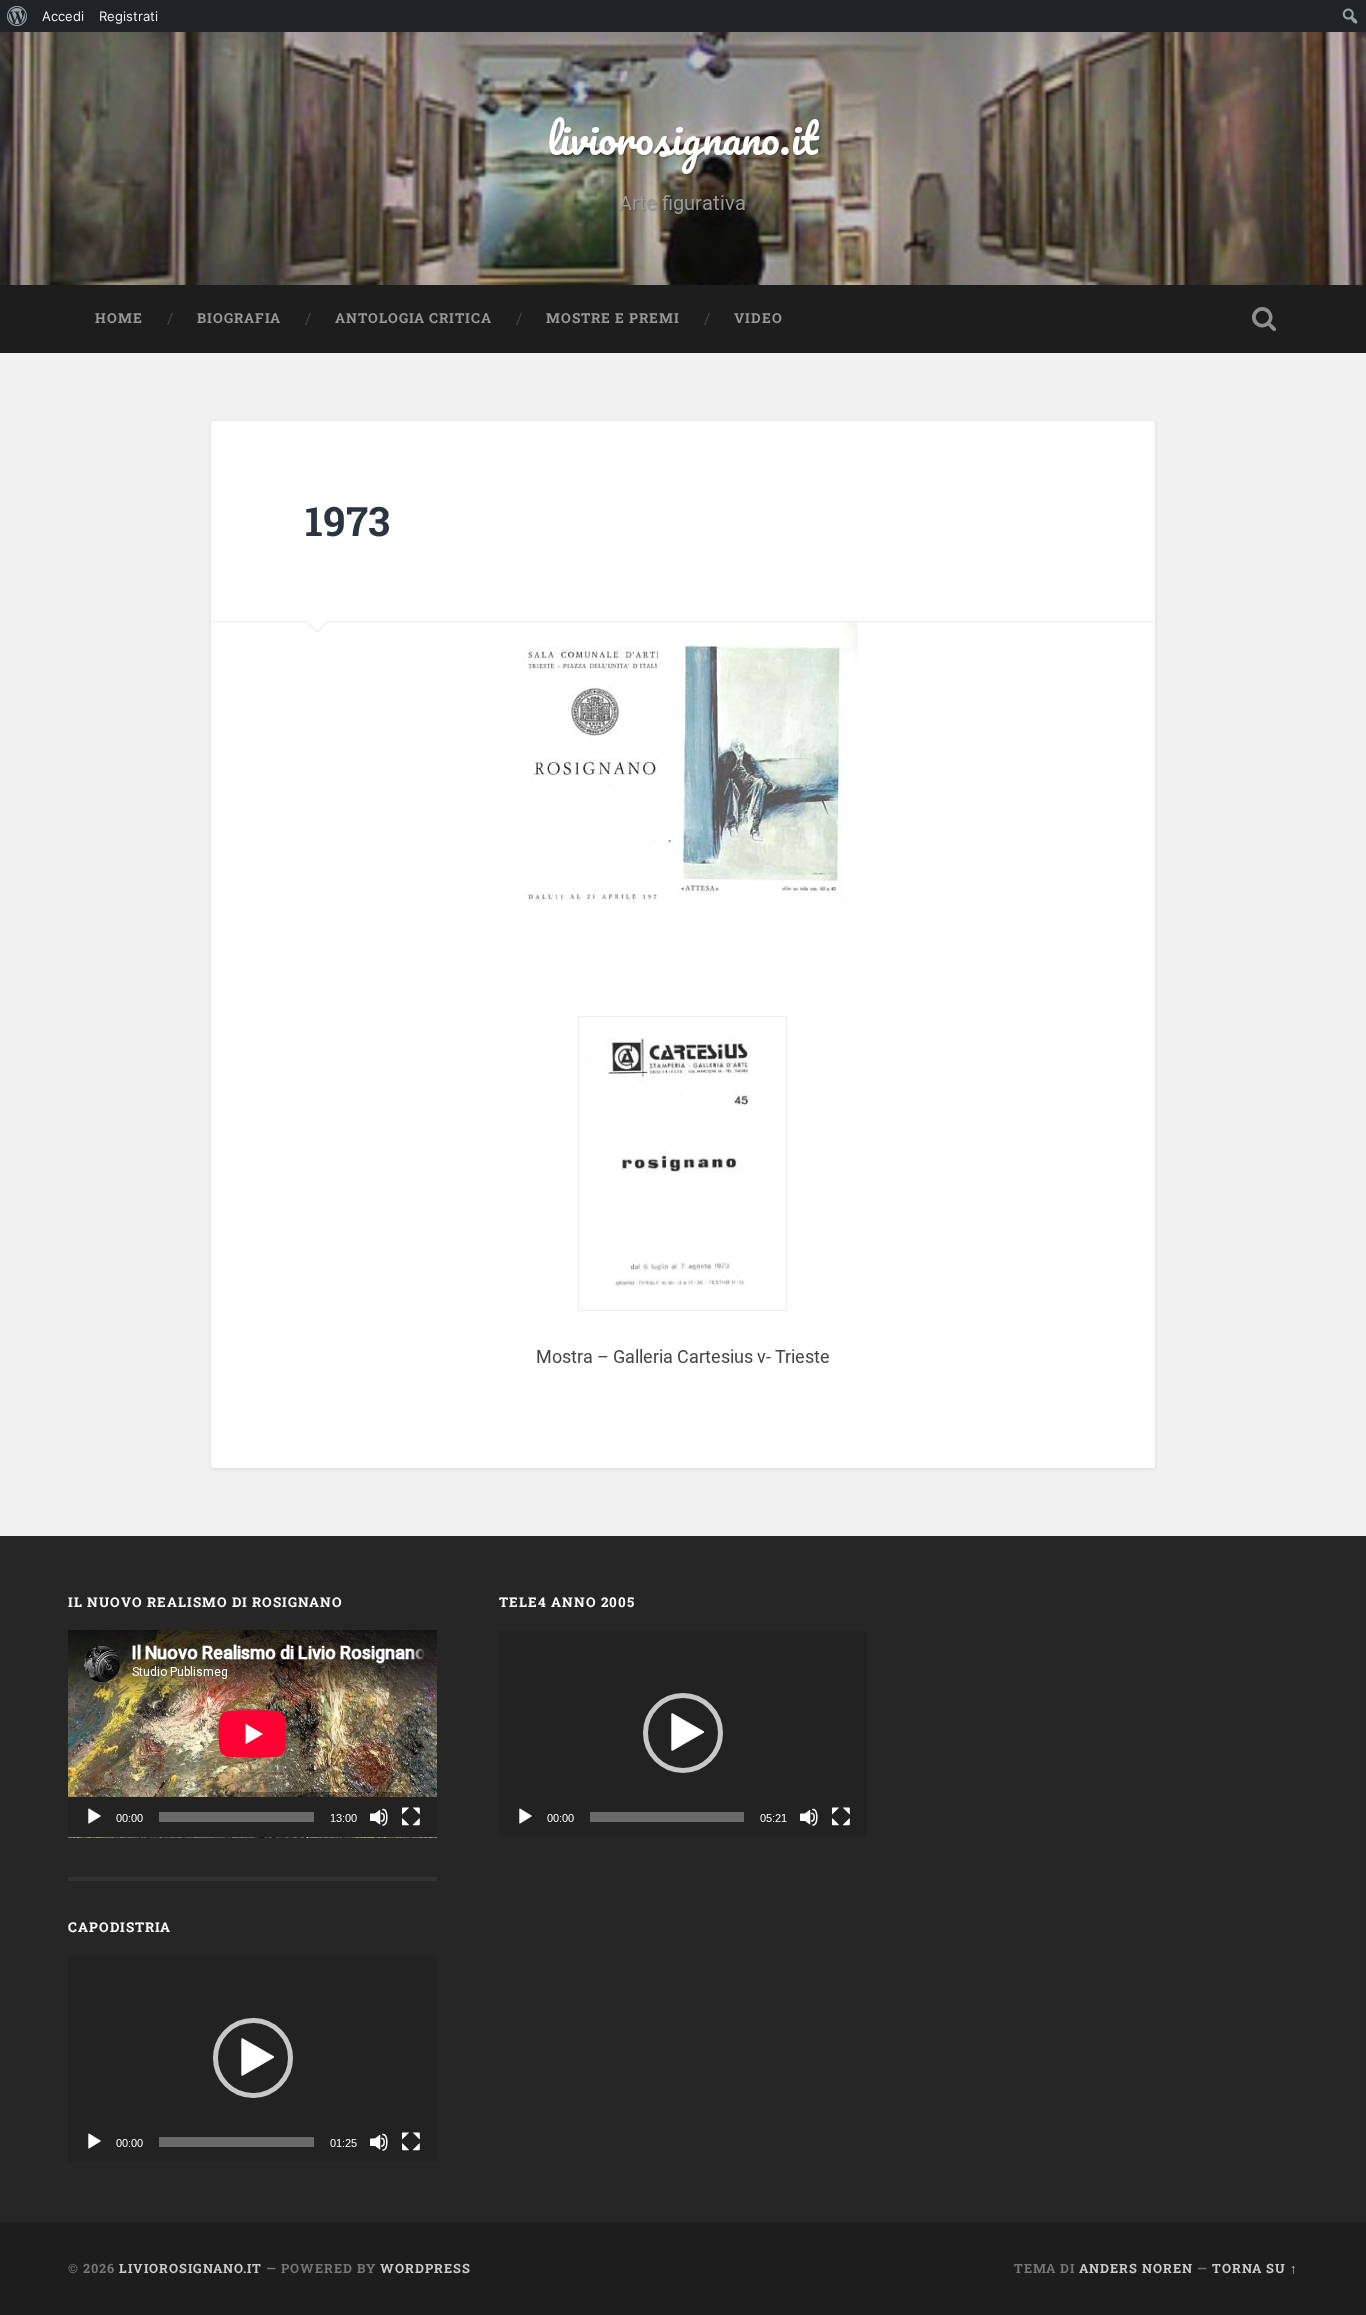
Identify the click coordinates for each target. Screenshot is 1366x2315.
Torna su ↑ (1255, 2268)
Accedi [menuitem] (63, 16)
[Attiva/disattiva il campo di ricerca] (1264, 319)
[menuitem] (17, 16)
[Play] (94, 1817)
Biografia (239, 318)
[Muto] (379, 1817)
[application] (252, 1733)
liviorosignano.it (682, 137)
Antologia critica (413, 318)
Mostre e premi (613, 318)
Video (758, 318)
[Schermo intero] (411, 1817)
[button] (253, 2058)
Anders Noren (1136, 2268)
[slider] (236, 2142)
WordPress (425, 2268)
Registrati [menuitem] (128, 16)
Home (119, 318)
